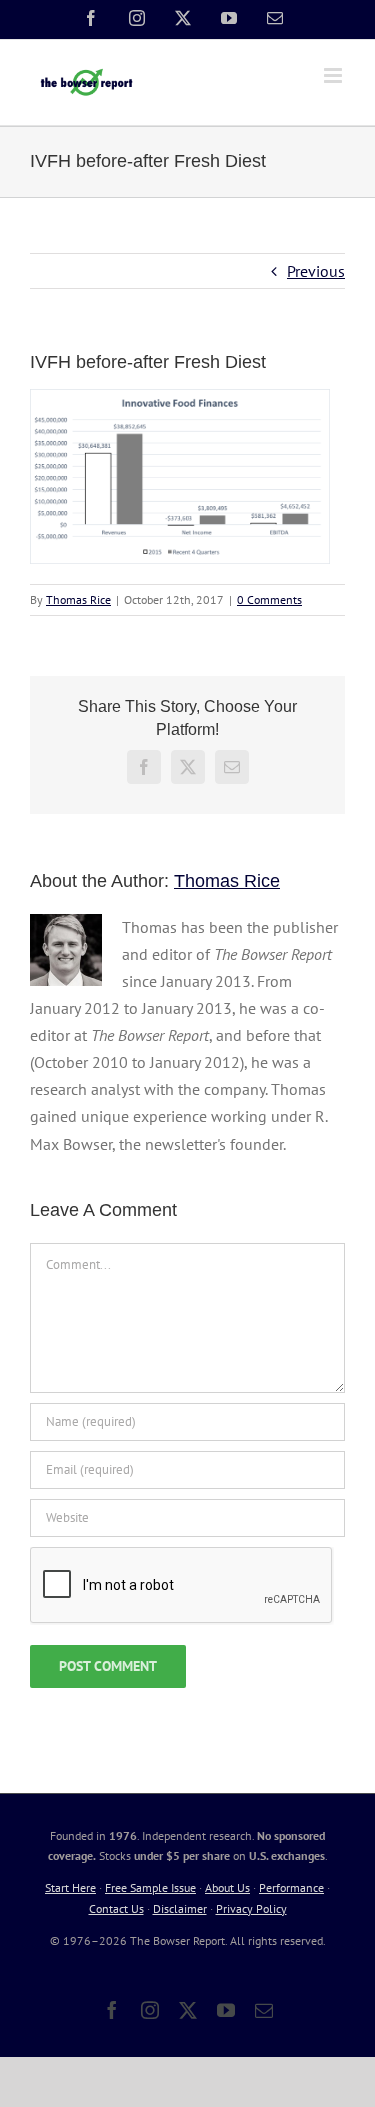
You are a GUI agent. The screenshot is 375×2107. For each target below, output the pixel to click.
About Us (227, 1887)
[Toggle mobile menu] (334, 75)
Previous (316, 271)
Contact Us (116, 1908)
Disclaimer (180, 1908)
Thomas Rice (78, 599)
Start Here (70, 1887)
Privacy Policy (251, 1908)
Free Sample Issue (150, 1887)
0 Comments (269, 599)
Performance (291, 1887)
